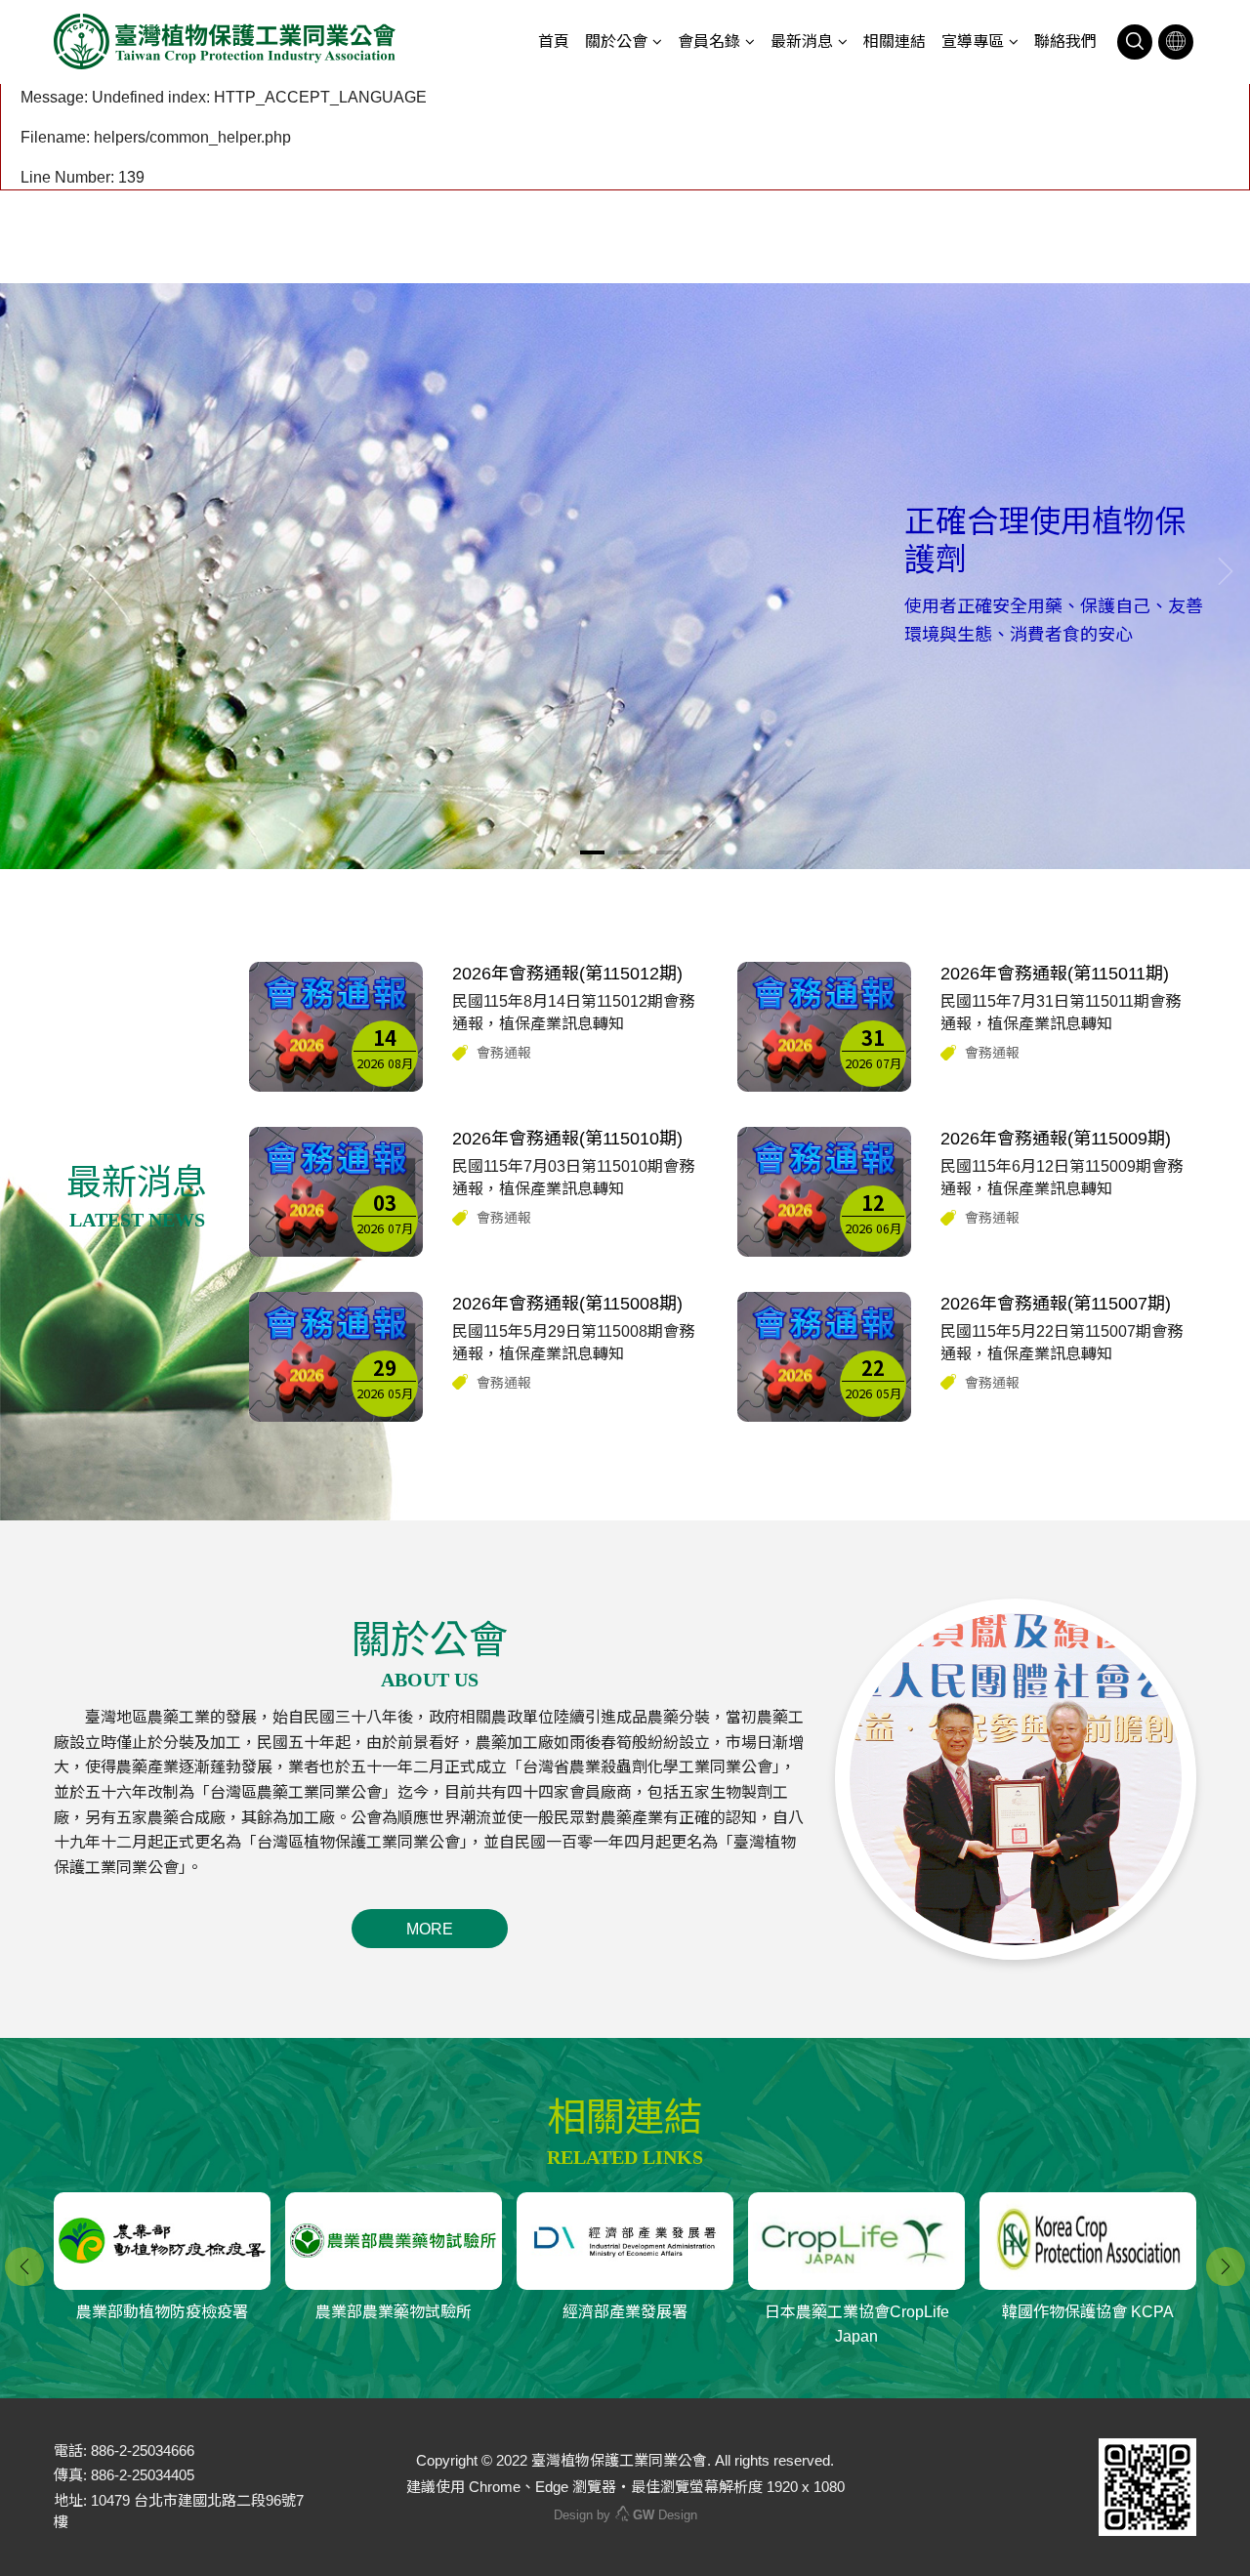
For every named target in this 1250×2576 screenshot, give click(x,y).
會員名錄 (709, 42)
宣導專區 (973, 42)
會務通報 (504, 1053)
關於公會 (616, 42)
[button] (592, 852)
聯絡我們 (1065, 42)
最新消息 (802, 42)
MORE (430, 1929)
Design (665, 2515)
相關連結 (895, 42)
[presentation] (24, 571)
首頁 (554, 42)
